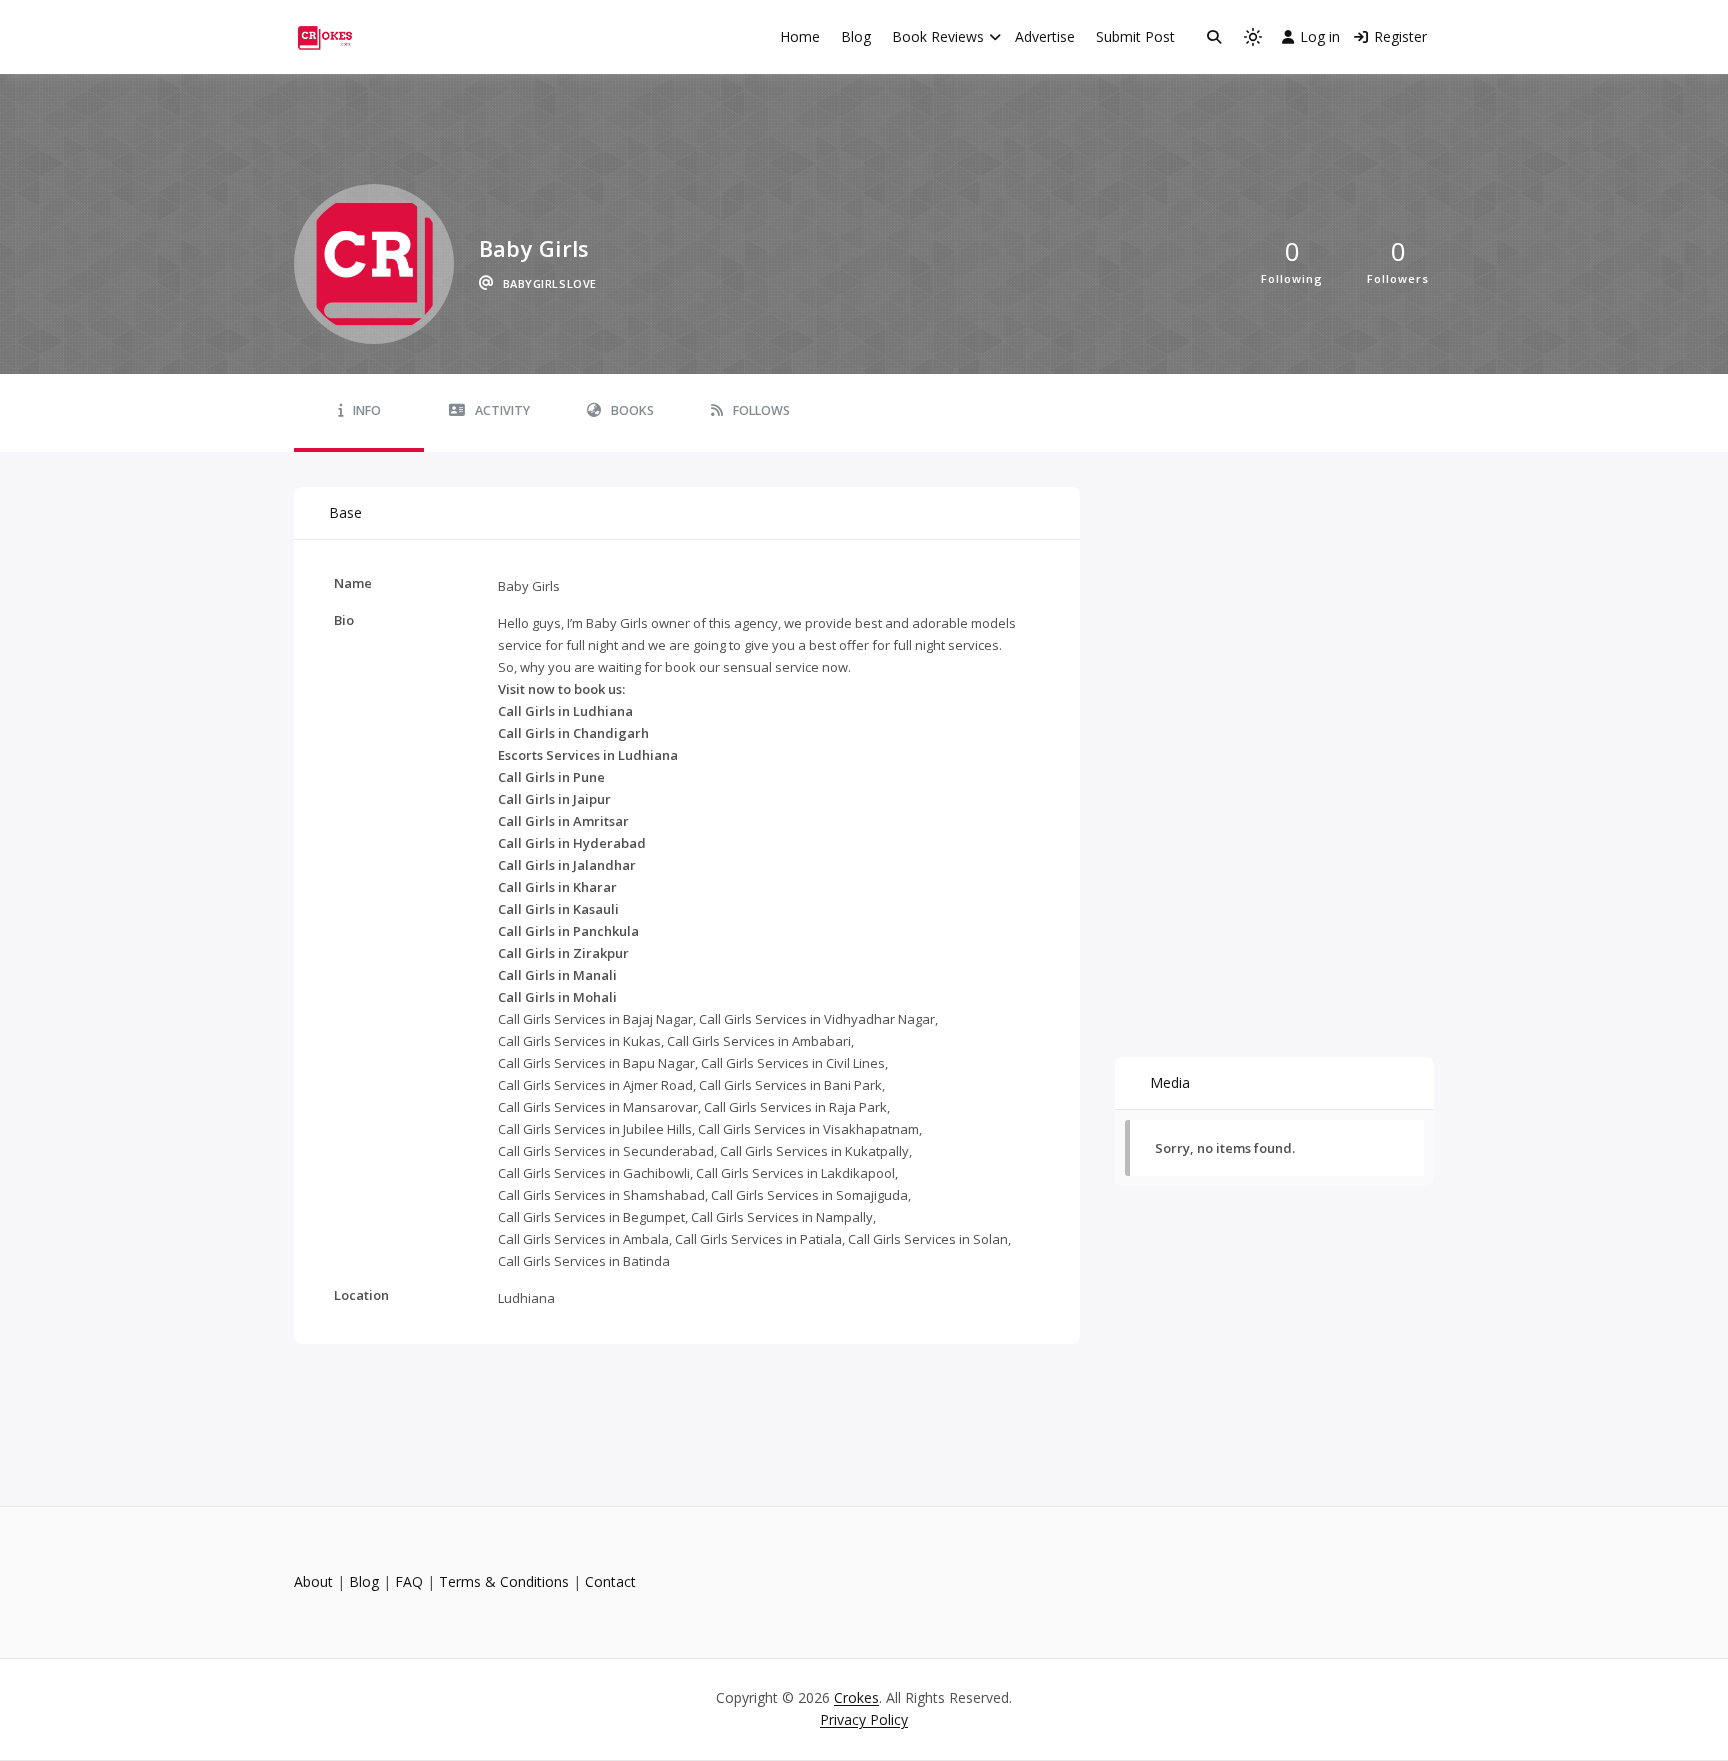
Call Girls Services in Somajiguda (809, 1195)
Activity (502, 410)
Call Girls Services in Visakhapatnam (808, 1129)
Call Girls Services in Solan (928, 1239)
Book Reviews (938, 36)
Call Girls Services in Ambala (583, 1239)
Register (1400, 36)
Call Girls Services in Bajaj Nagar (595, 1019)
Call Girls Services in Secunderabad (606, 1151)
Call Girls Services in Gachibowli (594, 1173)
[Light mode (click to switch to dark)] (1253, 37)
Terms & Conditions (504, 1581)
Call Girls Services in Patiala (758, 1239)
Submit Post (1135, 36)
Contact (610, 1581)
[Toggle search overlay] (1214, 37)
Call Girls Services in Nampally (782, 1217)
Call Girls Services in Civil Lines (793, 1063)
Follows (761, 410)
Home (800, 36)
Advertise (1045, 36)
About (313, 1581)
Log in (1320, 36)
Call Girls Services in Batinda (584, 1261)
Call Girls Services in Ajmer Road (595, 1085)
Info (367, 410)
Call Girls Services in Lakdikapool (795, 1173)
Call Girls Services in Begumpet (591, 1217)
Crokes (856, 1697)
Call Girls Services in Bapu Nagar (596, 1063)
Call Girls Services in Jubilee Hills (595, 1129)
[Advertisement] (1274, 612)
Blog (856, 36)
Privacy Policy (864, 1719)
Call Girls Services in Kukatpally (814, 1151)
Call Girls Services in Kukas (579, 1041)
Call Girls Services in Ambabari (759, 1041)
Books (632, 410)
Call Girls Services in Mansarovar (598, 1107)
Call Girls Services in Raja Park (795, 1107)
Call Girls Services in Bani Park (790, 1085)
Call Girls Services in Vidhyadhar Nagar (817, 1019)
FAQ (409, 1581)
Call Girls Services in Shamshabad (601, 1195)
